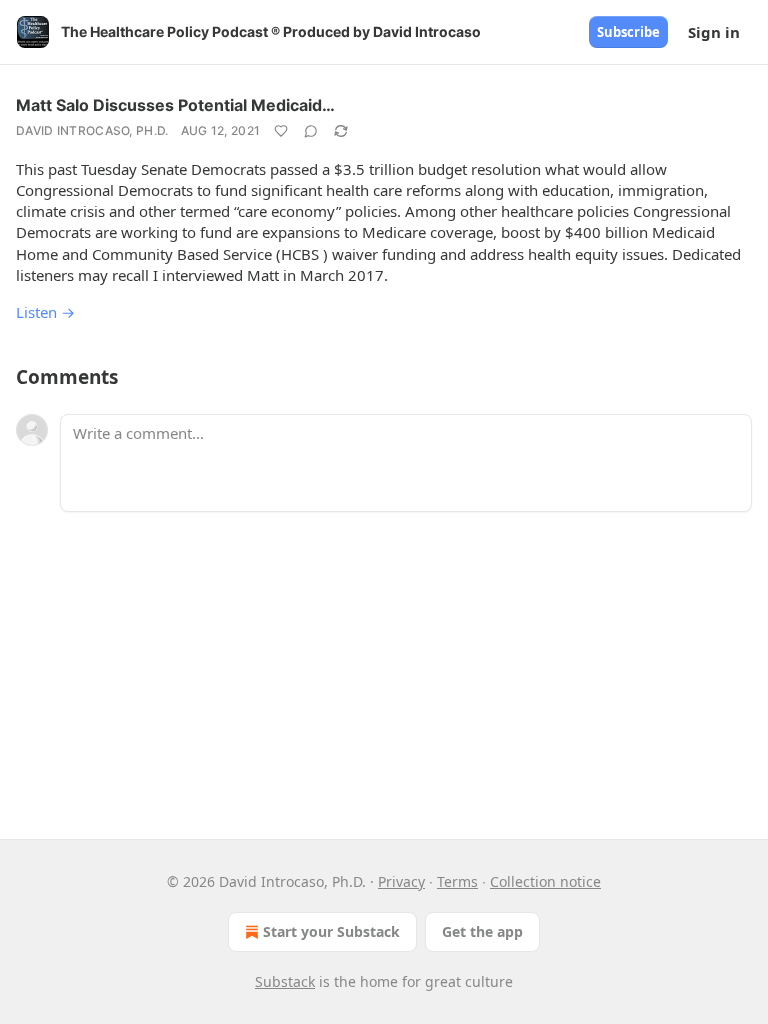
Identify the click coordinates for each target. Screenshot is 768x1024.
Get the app (482, 931)
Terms (457, 881)
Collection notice (545, 881)
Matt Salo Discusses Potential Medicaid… (175, 105)
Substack (285, 981)
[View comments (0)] (311, 131)
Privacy (401, 881)
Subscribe (628, 32)
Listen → (45, 312)
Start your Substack (331, 931)
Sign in (714, 32)
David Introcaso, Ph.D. (92, 130)
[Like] (281, 131)
